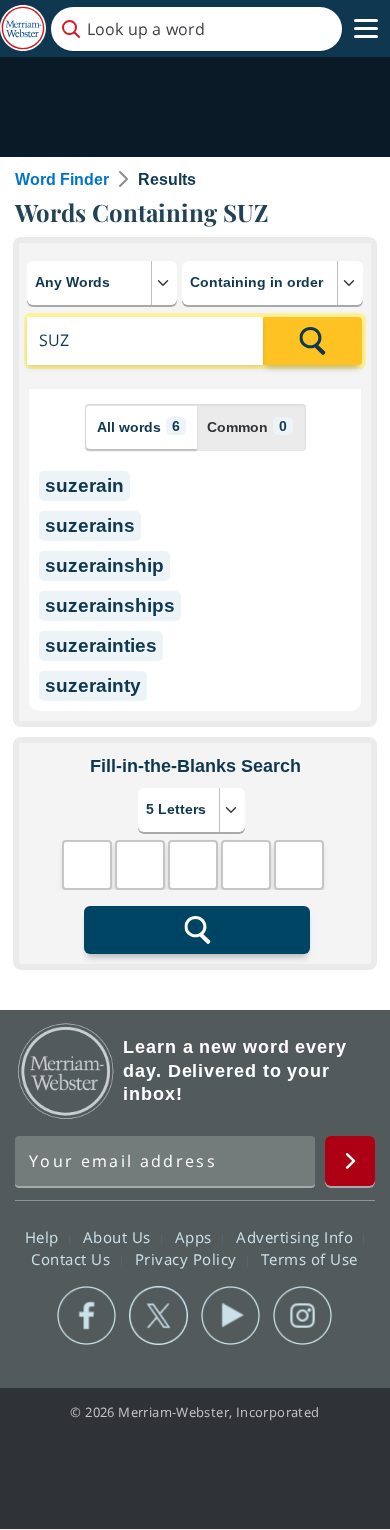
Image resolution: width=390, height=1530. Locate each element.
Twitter (158, 1316)
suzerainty (93, 685)
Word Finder (62, 179)
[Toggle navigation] (366, 29)
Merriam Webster (66, 1071)
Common (247, 426)
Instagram (302, 1316)
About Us (119, 1237)
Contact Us (73, 1259)
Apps (196, 1237)
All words (138, 426)
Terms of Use (309, 1259)
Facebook (86, 1316)
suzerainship (104, 565)
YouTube (230, 1316)
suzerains (90, 525)
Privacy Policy (188, 1259)
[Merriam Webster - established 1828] (23, 28)
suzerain (84, 485)
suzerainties (101, 645)
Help (44, 1237)
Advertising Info (297, 1237)
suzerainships (110, 605)
